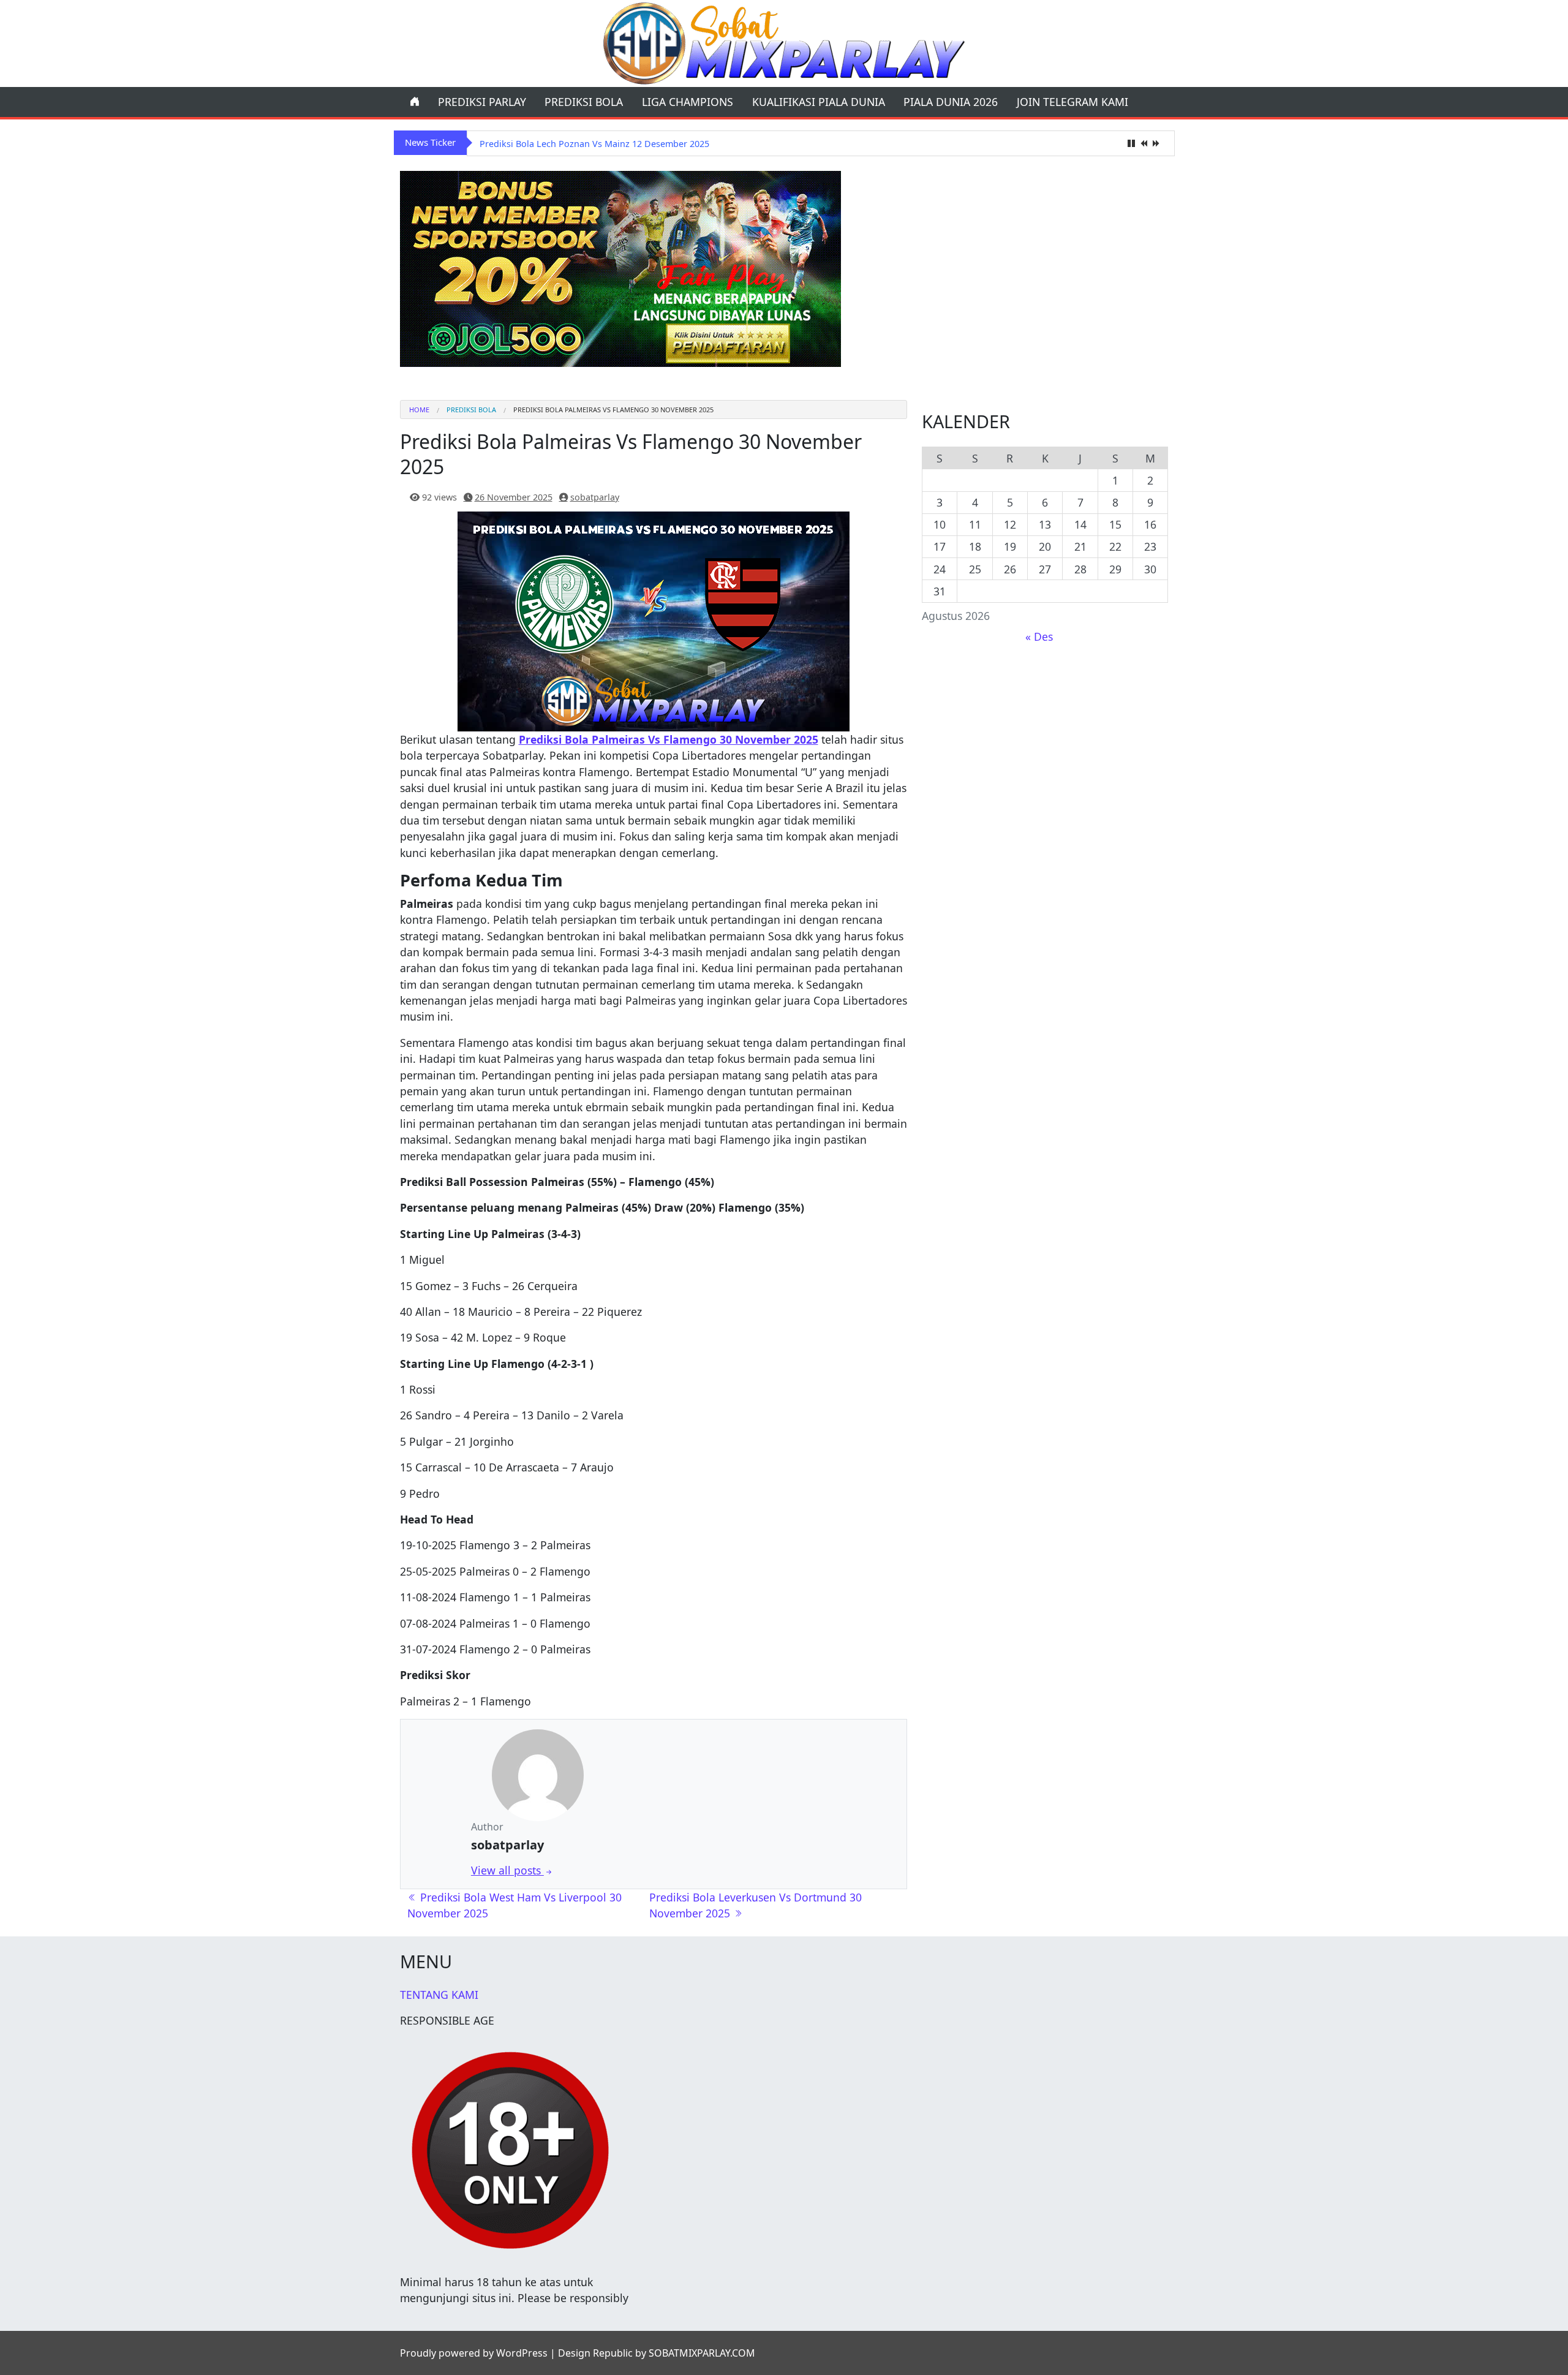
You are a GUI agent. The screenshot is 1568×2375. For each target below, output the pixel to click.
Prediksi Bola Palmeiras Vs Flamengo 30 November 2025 (669, 739)
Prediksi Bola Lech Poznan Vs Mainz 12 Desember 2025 (594, 144)
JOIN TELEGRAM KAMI (1072, 102)
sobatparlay (595, 497)
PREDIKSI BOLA (584, 102)
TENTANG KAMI (439, 1995)
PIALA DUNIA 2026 (951, 102)
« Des (1039, 636)
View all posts (507, 1870)
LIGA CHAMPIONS (688, 102)
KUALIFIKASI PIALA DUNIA (819, 102)
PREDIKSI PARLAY (482, 102)
